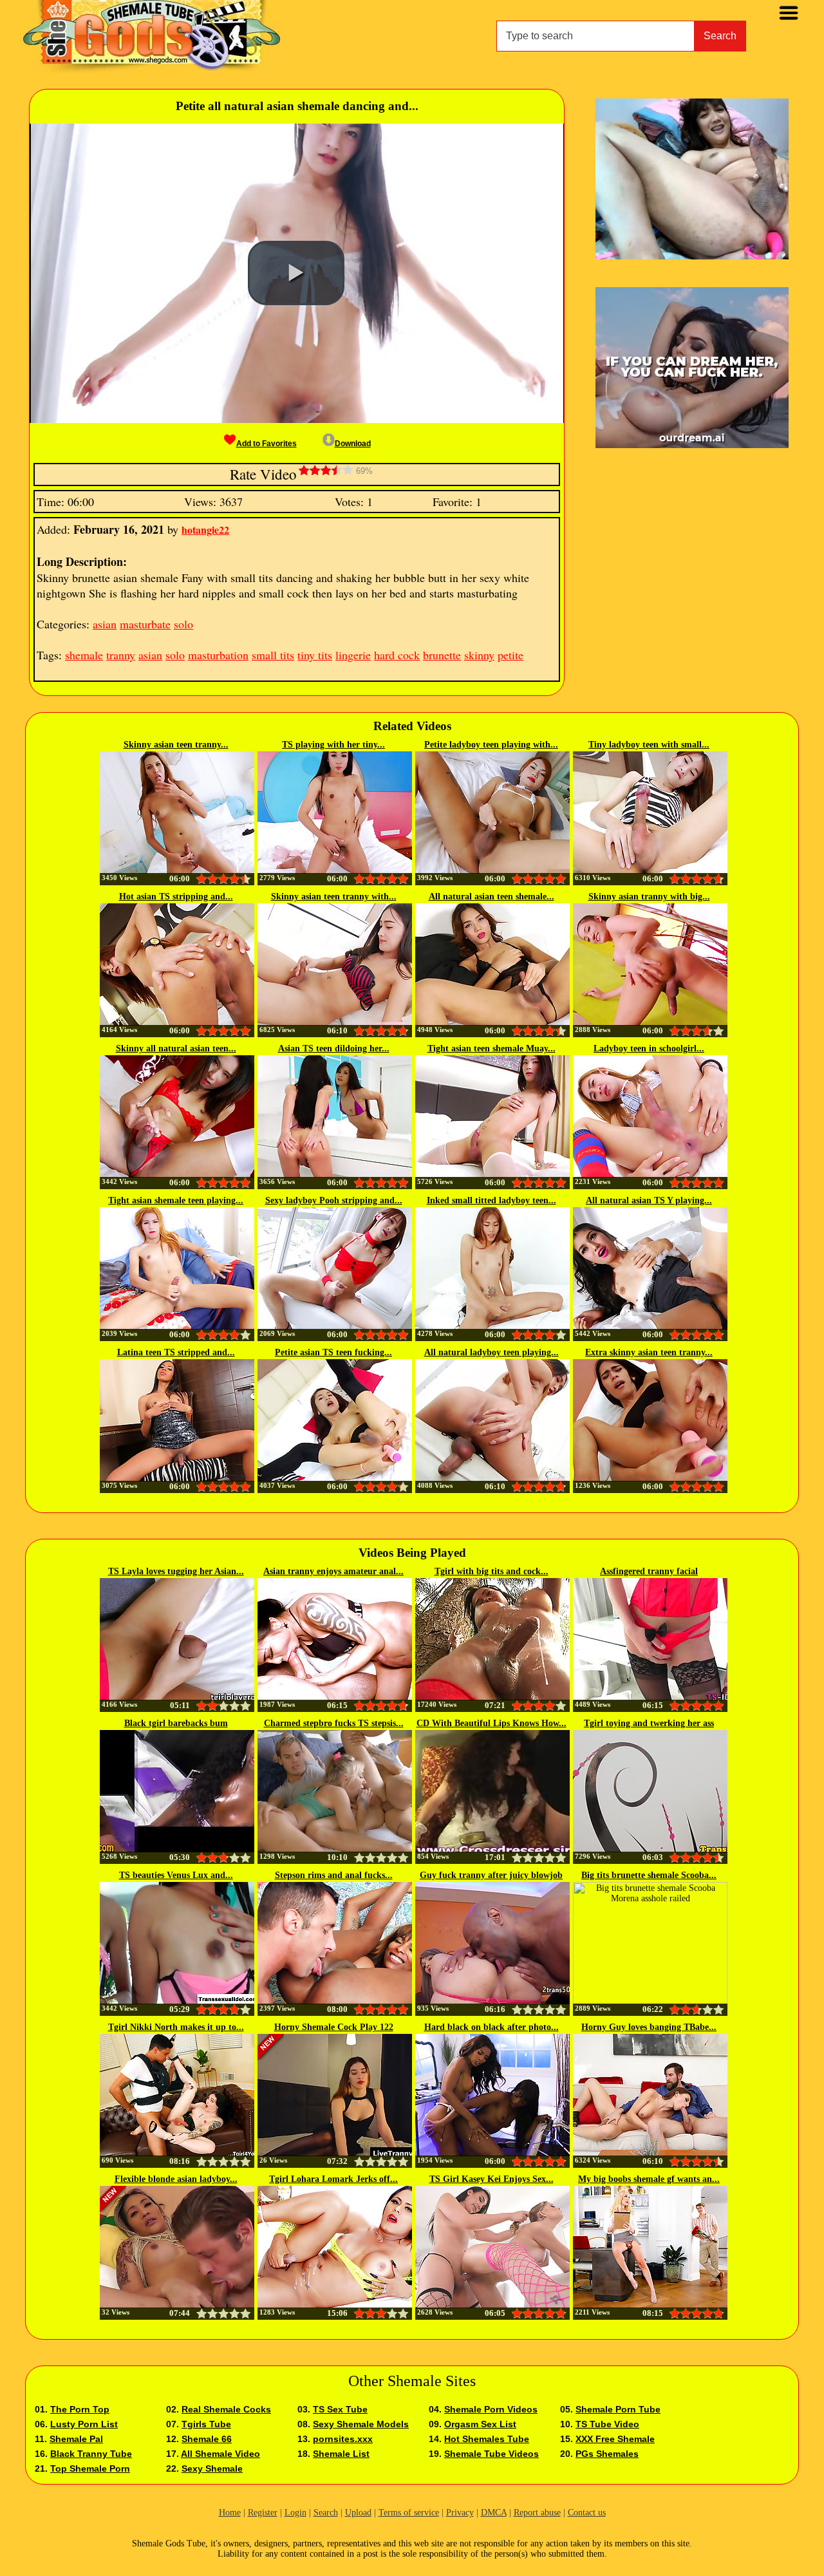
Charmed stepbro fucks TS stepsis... (334, 1723)
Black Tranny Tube (91, 2454)
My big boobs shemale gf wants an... (649, 2179)
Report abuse (537, 2513)
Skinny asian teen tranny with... (334, 897)
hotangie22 (205, 530)
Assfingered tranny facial (649, 1571)
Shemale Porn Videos (491, 2409)
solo (183, 624)
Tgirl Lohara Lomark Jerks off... (333, 2179)
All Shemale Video (220, 2454)
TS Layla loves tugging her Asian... (176, 1571)
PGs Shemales (607, 2454)
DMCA (494, 2513)
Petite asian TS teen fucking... (333, 1352)
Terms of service (409, 2513)
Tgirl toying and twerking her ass (649, 1723)
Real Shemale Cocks (226, 2409)
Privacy (460, 2513)
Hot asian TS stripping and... (176, 897)
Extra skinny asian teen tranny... (649, 1352)
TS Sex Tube (340, 2409)
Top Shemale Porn (90, 2468)
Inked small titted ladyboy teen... (492, 1200)
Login (295, 2513)
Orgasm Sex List (480, 2424)
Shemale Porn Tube (618, 2409)
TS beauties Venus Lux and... (176, 1875)
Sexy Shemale (212, 2468)
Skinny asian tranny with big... (649, 897)
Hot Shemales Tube (487, 2439)
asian (105, 624)
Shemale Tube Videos (492, 2454)
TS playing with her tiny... (333, 745)
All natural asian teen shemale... (492, 897)
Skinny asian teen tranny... (176, 745)
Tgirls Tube (206, 2424)
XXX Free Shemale (615, 2439)
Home (230, 2513)
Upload (358, 2513)
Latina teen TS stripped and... (176, 1352)
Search (720, 36)
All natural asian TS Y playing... (649, 1200)
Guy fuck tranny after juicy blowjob (491, 1875)
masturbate (145, 624)
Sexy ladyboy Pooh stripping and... (334, 1200)
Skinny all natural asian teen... (176, 1048)
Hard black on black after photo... (492, 2027)
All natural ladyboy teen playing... (492, 1352)
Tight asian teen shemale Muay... (492, 1048)
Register (263, 2513)
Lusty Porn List (84, 2424)
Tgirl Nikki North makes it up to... (176, 2027)
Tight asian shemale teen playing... (176, 1200)
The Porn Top (80, 2409)
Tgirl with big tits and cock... (492, 1571)
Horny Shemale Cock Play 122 (334, 2027)
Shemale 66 (207, 2439)
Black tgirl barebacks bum (176, 1723)
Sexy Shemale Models (361, 2424)
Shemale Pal (76, 2439)
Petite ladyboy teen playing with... (491, 745)
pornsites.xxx (343, 2439)
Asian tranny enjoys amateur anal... (333, 1571)
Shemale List (341, 2454)
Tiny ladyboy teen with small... (649, 745)
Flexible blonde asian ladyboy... (176, 2179)
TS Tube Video (607, 2424)
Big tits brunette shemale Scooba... (649, 1875)
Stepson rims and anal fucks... (334, 1875)
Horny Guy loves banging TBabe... (649, 2027)
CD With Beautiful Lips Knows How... (492, 1723)
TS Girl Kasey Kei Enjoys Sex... (492, 2179)
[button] (296, 273)
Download (353, 444)
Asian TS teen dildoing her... (334, 1048)
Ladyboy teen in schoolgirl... (649, 1048)
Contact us (587, 2513)
